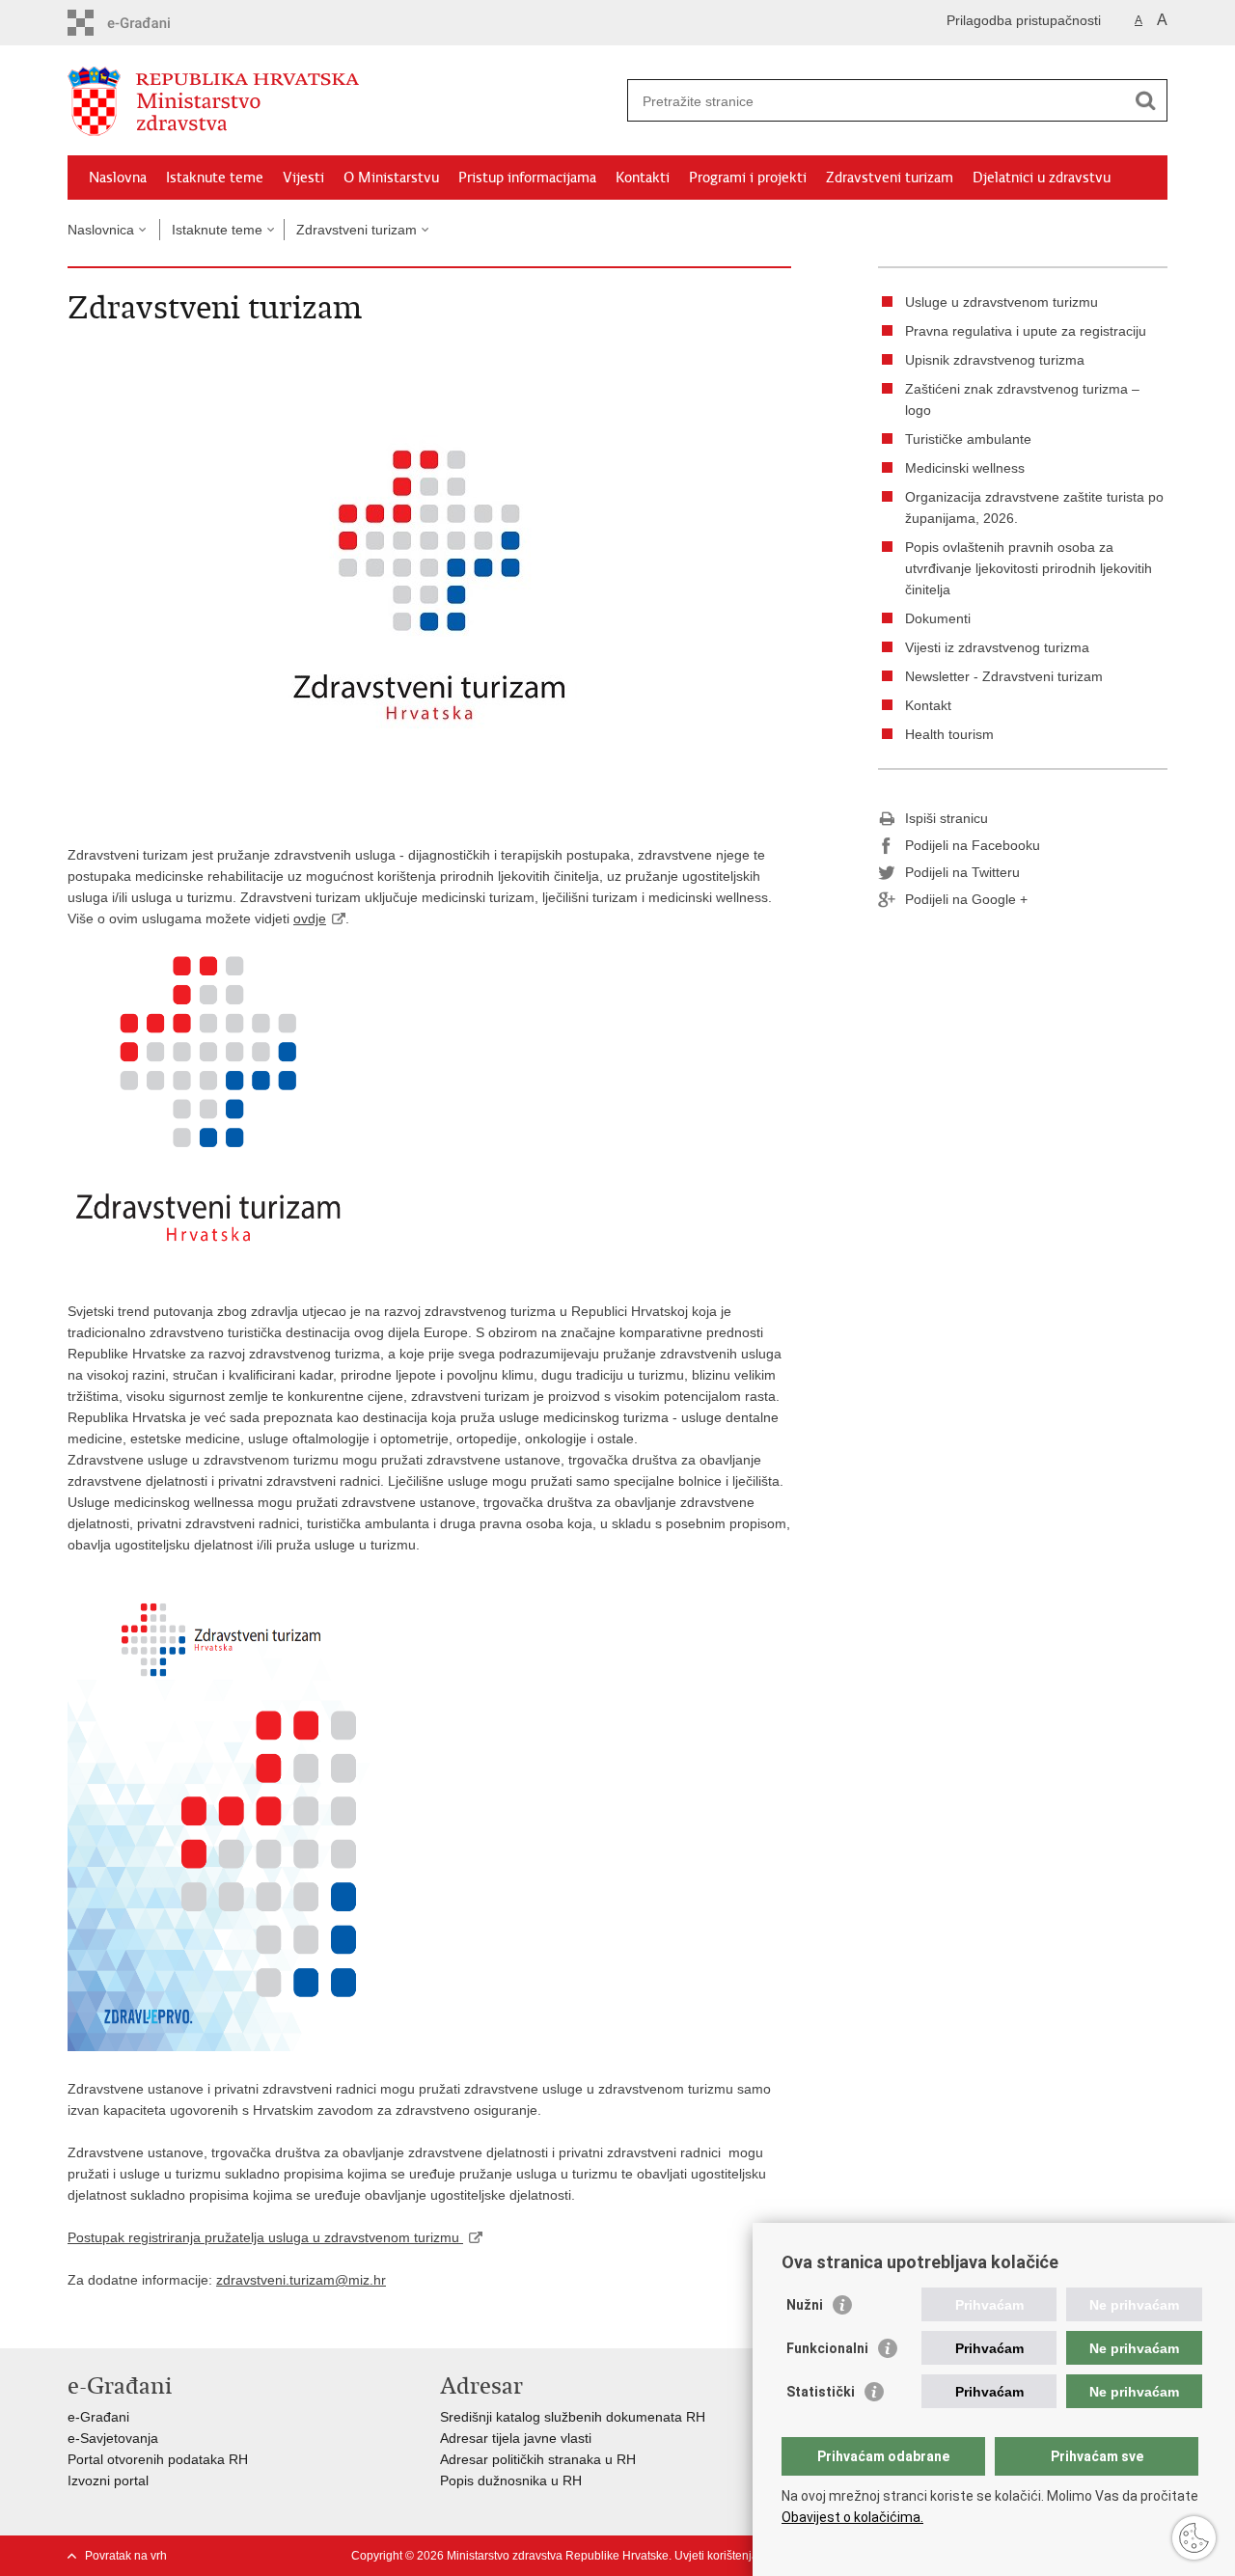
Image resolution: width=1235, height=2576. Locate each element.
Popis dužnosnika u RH (511, 2480)
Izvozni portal (108, 2480)
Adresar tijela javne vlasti (516, 2438)
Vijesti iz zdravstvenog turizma (997, 647)
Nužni (805, 2305)
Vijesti (303, 178)
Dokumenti (938, 618)
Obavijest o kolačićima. (852, 2517)
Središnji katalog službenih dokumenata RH (573, 2417)
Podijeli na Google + (966, 899)
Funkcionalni (827, 2348)
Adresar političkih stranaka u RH (538, 2459)
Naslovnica (101, 230)
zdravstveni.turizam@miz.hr (301, 2280)
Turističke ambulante (968, 439)
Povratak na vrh (126, 2556)
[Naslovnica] (343, 101)
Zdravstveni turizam (890, 178)
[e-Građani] (150, 23)
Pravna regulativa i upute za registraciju (1026, 331)
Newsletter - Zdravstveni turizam (1004, 676)
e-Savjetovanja (113, 2438)
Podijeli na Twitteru (962, 872)
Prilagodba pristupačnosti (1024, 20)
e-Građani (98, 2417)
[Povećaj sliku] (429, 583)
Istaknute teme (215, 178)
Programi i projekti (748, 178)
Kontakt (928, 705)
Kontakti (643, 178)
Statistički (821, 2392)
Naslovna (118, 178)
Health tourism (949, 734)
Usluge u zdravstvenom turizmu (1002, 302)
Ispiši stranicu (947, 818)
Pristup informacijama (527, 178)
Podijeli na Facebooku (973, 845)
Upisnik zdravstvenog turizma (995, 360)
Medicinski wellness (965, 468)
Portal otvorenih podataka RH (158, 2459)
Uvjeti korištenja (716, 2556)
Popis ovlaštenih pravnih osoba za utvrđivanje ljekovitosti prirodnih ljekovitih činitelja (1029, 568)
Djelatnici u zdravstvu (1042, 178)
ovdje (310, 918)
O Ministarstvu (391, 178)
